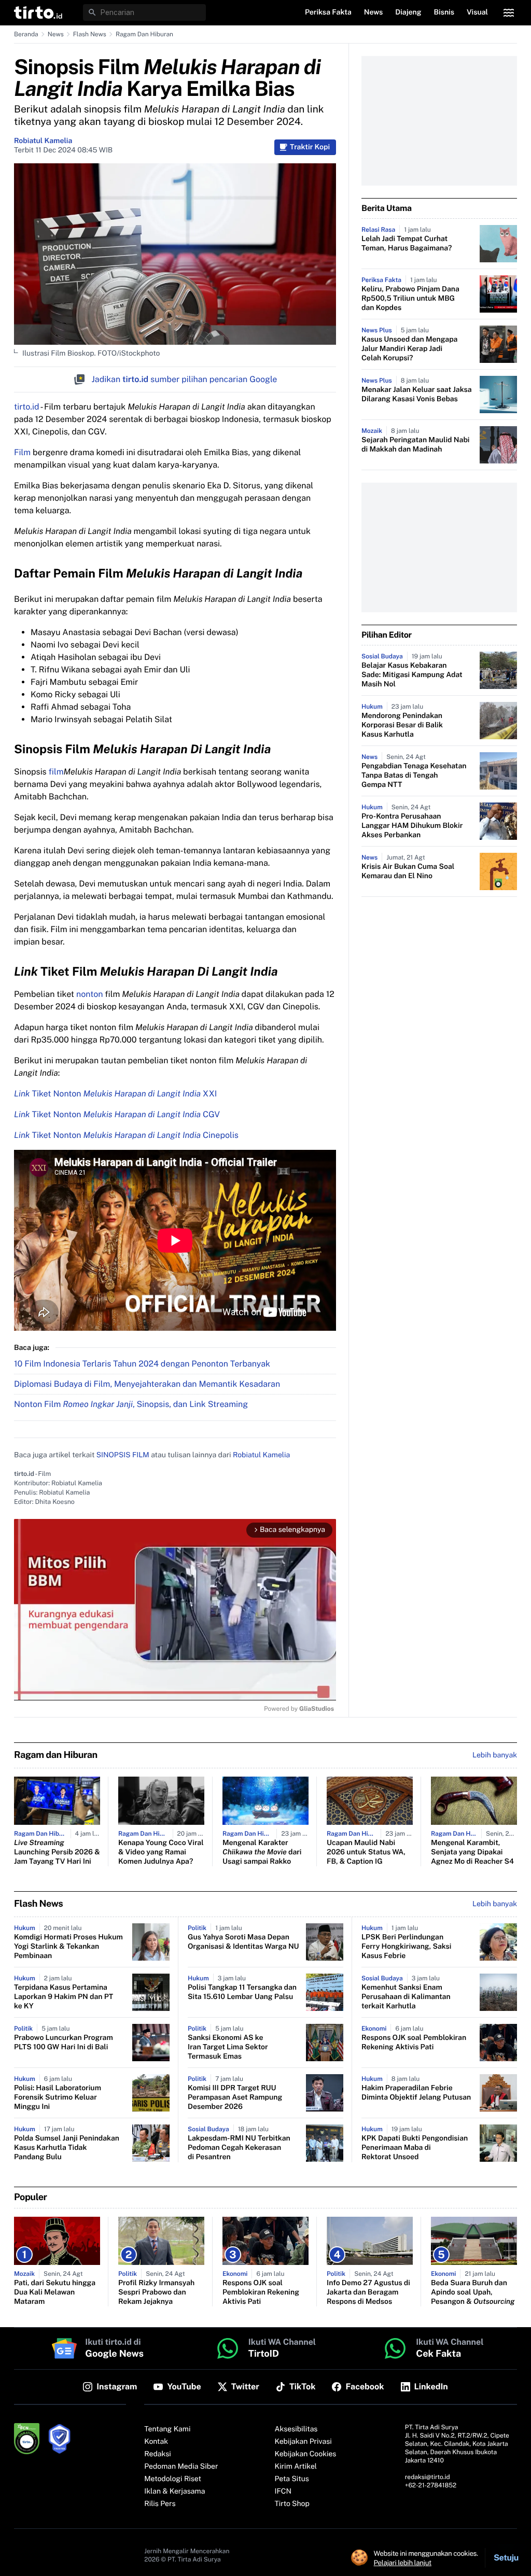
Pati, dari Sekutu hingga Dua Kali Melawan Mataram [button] (55, 2292)
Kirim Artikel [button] (296, 2467)
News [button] (374, 12)
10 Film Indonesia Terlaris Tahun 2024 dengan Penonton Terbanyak (142, 1364)
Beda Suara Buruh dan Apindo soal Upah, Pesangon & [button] (473, 2292)
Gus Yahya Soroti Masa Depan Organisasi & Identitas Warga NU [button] (243, 1942)
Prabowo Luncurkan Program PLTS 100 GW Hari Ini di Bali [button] (64, 2043)
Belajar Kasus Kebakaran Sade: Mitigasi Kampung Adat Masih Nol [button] (412, 675)
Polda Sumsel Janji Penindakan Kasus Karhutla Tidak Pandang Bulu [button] (67, 2148)
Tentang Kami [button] (167, 2429)
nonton (89, 994)
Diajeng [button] (408, 12)
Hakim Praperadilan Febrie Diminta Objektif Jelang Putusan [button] (416, 2093)
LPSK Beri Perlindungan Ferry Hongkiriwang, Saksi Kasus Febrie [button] (406, 1947)
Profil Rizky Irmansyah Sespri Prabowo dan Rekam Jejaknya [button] (156, 2292)
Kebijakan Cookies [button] (306, 2454)
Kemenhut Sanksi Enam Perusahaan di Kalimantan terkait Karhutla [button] (406, 1997)
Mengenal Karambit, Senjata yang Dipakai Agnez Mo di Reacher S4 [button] (472, 1852)
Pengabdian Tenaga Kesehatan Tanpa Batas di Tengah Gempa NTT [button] (414, 776)
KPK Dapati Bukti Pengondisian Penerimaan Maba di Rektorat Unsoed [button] (415, 2148)
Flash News (90, 34)
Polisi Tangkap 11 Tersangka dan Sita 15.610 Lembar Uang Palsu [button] (242, 1992)
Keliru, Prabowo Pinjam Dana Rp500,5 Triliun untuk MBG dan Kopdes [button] (410, 299)
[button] (38, 12)
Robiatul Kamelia (43, 141)
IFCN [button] (283, 2491)
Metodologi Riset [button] (173, 2479)
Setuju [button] (506, 2558)
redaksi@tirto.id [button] (428, 2477)
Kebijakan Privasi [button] (303, 2442)
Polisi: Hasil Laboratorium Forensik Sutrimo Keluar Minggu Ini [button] (58, 2098)
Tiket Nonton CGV (117, 1114)
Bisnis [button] (444, 12)
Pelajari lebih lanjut (403, 2563)
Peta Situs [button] (292, 2479)
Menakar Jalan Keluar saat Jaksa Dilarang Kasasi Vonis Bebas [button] (417, 395)
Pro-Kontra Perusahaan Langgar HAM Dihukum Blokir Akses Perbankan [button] (412, 826)
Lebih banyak (495, 1904)
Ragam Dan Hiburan (144, 34)
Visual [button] (477, 12)
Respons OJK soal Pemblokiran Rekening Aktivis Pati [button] (414, 2043)
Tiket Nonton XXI (115, 1094)
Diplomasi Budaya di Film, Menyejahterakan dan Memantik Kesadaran (147, 1384)
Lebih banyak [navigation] (495, 1755)
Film (22, 452)
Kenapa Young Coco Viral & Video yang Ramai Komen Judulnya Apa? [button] (161, 1852)
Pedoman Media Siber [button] (181, 2467)
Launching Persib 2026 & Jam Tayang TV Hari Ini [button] (57, 1852)
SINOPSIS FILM (123, 1455)
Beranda (26, 34)
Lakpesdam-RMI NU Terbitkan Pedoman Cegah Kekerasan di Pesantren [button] (239, 2148)
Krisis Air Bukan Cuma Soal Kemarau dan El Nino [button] (408, 871)
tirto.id (26, 407)
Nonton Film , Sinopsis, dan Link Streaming (131, 1404)
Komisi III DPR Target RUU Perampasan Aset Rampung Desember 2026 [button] (235, 2098)
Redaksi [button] (158, 2454)
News (56, 34)
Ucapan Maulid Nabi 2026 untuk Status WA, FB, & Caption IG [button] (366, 1852)
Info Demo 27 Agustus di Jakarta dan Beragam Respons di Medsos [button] (368, 2292)
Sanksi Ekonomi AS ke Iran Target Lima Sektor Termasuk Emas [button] (228, 2047)
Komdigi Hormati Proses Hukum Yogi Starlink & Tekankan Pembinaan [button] (68, 1947)
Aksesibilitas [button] (296, 2429)
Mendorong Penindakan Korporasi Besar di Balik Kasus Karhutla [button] (402, 725)
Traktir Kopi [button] (310, 147)
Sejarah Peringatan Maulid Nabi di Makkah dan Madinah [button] (415, 445)
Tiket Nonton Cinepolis (126, 1135)
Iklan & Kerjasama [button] (174, 2491)
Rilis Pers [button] (160, 2504)
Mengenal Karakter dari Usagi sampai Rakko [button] (262, 1852)
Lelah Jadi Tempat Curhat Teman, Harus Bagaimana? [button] (407, 244)
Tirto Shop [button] (292, 2504)
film (56, 772)
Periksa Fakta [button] (328, 12)
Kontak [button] (156, 2442)
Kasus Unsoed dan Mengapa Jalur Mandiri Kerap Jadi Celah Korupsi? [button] (409, 349)
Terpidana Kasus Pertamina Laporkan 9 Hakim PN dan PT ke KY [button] (64, 1997)
